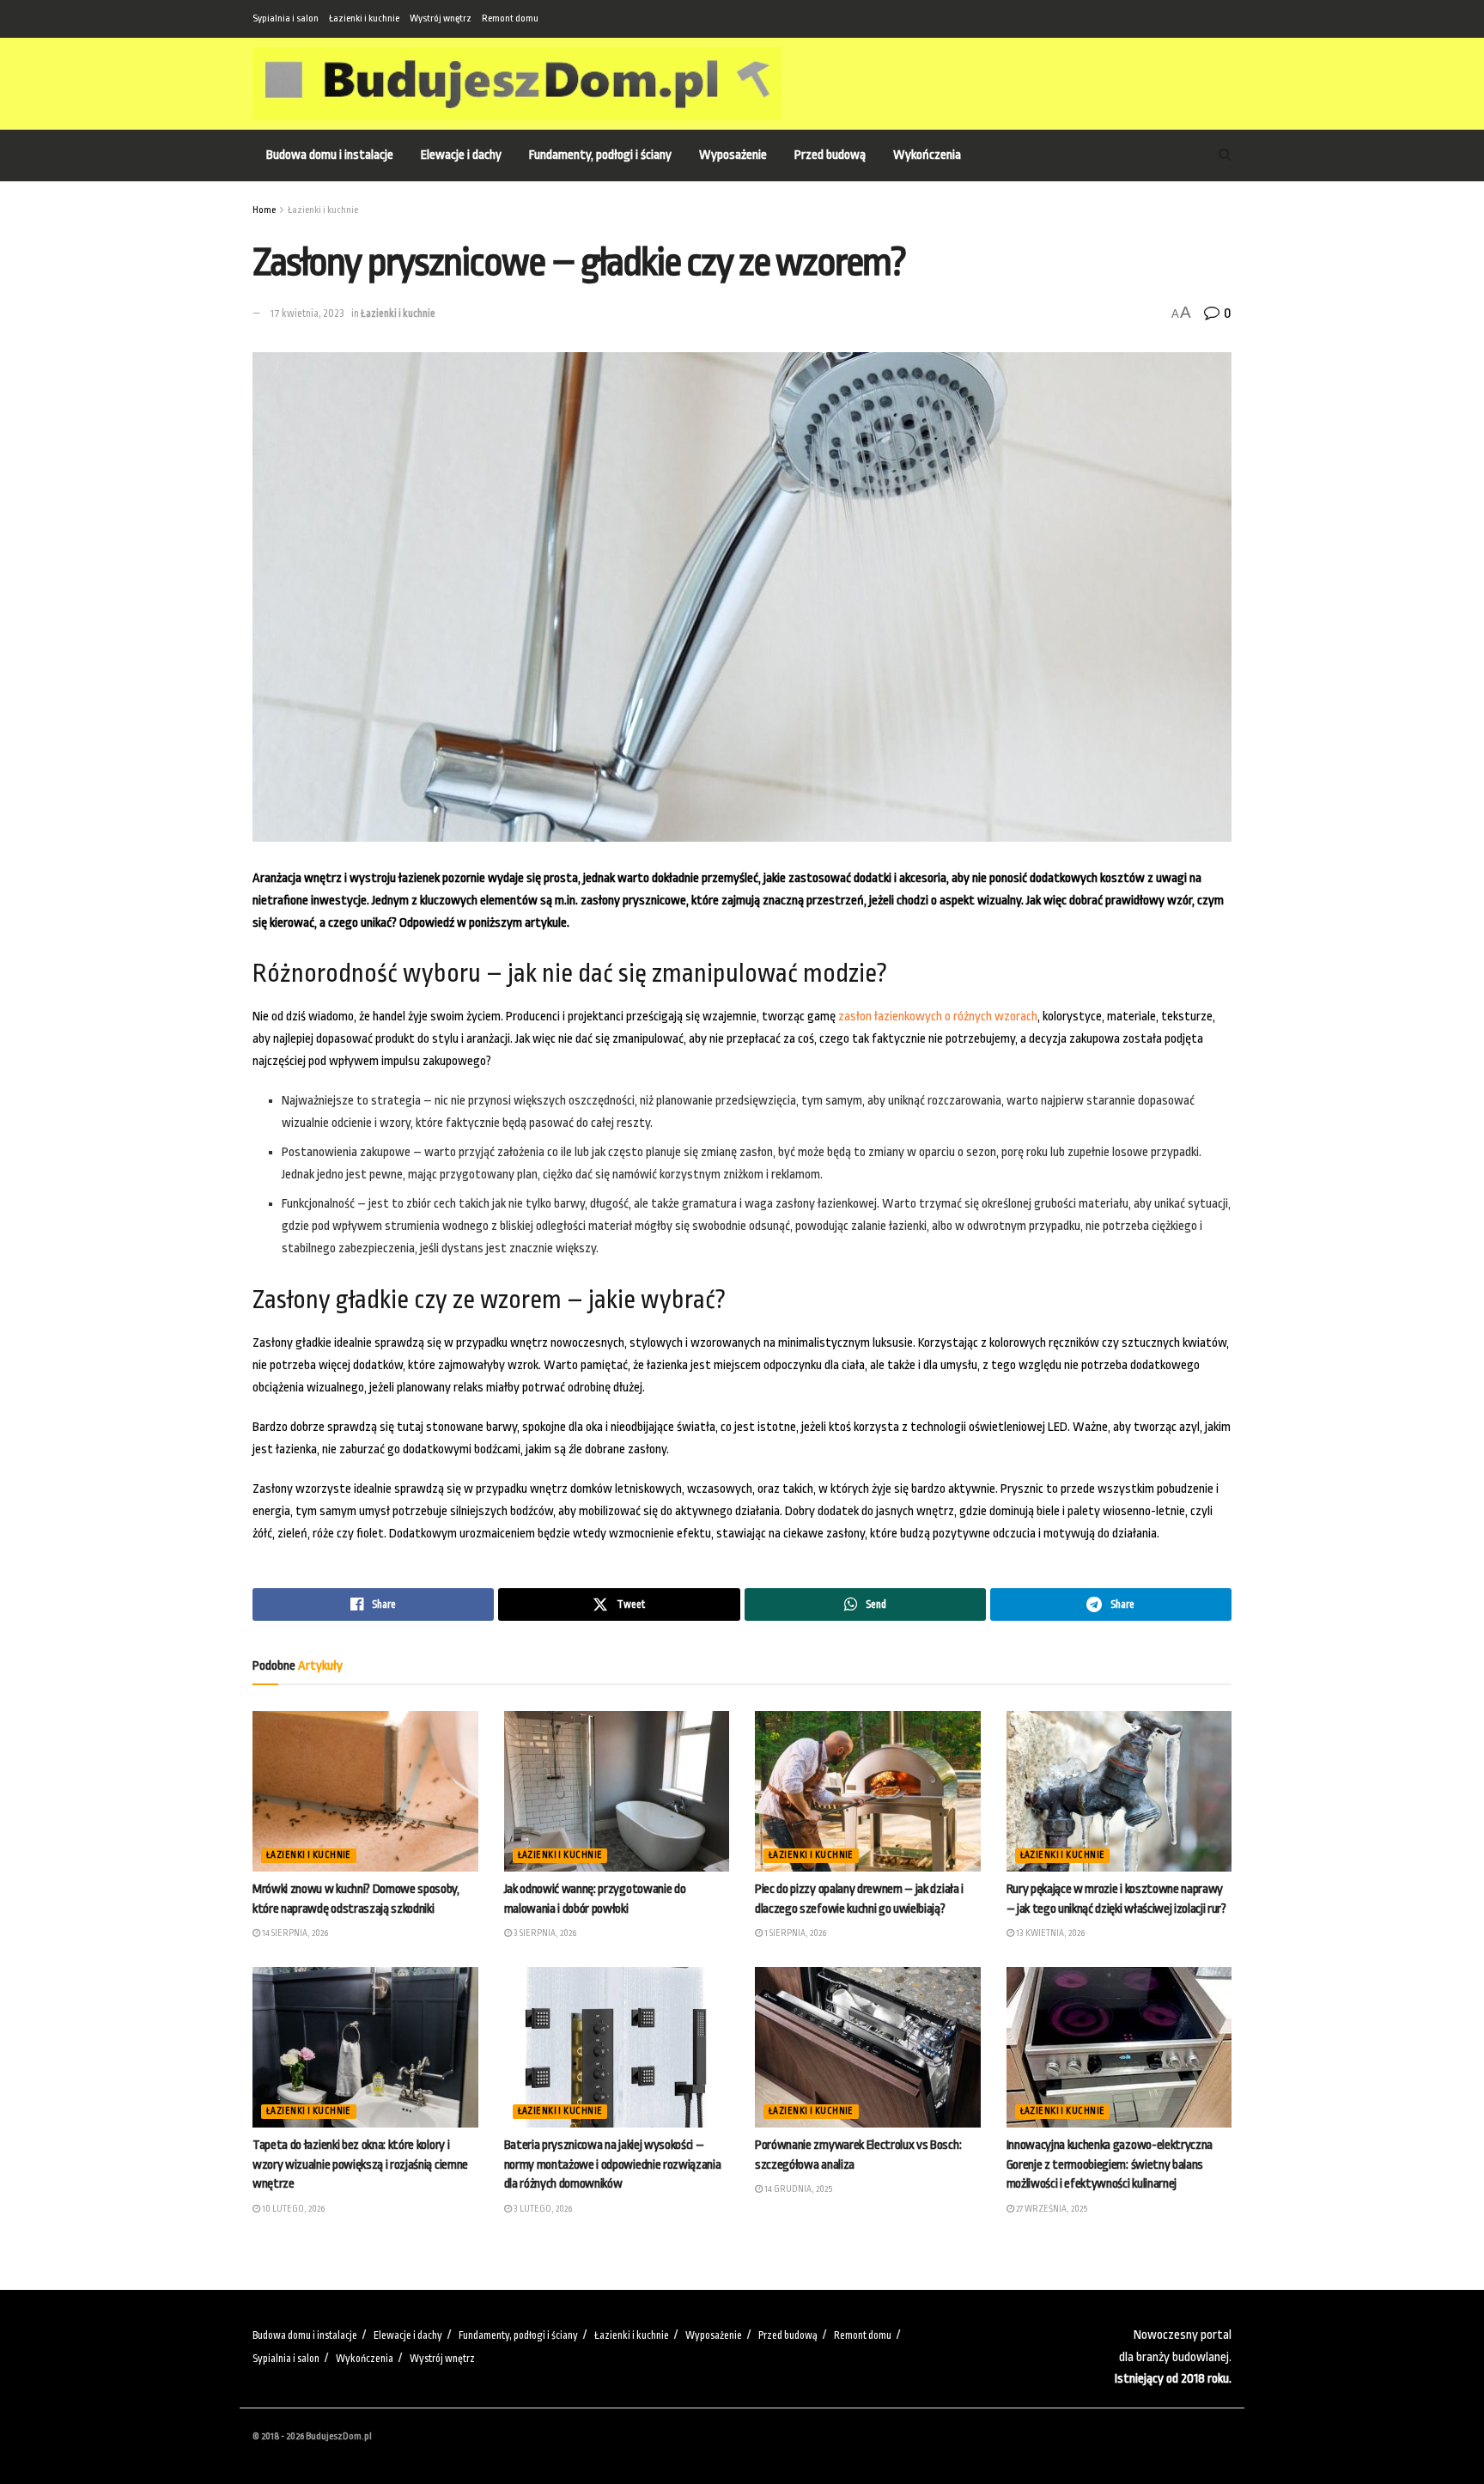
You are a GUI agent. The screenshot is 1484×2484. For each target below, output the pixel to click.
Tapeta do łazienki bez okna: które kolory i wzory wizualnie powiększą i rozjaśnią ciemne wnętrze (360, 2164)
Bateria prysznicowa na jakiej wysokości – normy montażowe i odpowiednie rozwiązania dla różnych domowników (613, 2164)
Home (264, 210)
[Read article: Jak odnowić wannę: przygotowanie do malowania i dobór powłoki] (617, 1792)
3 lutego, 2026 (542, 2209)
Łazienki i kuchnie (364, 18)
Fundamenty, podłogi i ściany (600, 155)
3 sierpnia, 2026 (544, 1933)
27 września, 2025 (1051, 2209)
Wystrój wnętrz (441, 18)
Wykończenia (927, 155)
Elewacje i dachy (461, 155)
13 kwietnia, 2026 (1049, 1933)
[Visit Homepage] (517, 84)
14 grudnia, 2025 (797, 2189)
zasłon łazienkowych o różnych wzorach (938, 1017)
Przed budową (830, 155)
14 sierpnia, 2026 (294, 1933)
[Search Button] (1225, 155)
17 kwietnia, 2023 (307, 314)
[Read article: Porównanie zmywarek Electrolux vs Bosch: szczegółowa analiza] (868, 2048)
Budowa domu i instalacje (330, 155)
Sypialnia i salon (286, 18)
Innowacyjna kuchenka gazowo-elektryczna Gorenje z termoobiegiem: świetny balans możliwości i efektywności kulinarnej (1110, 2164)
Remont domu (510, 18)
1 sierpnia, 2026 (794, 1933)
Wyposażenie (733, 155)
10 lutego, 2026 (292, 2209)
